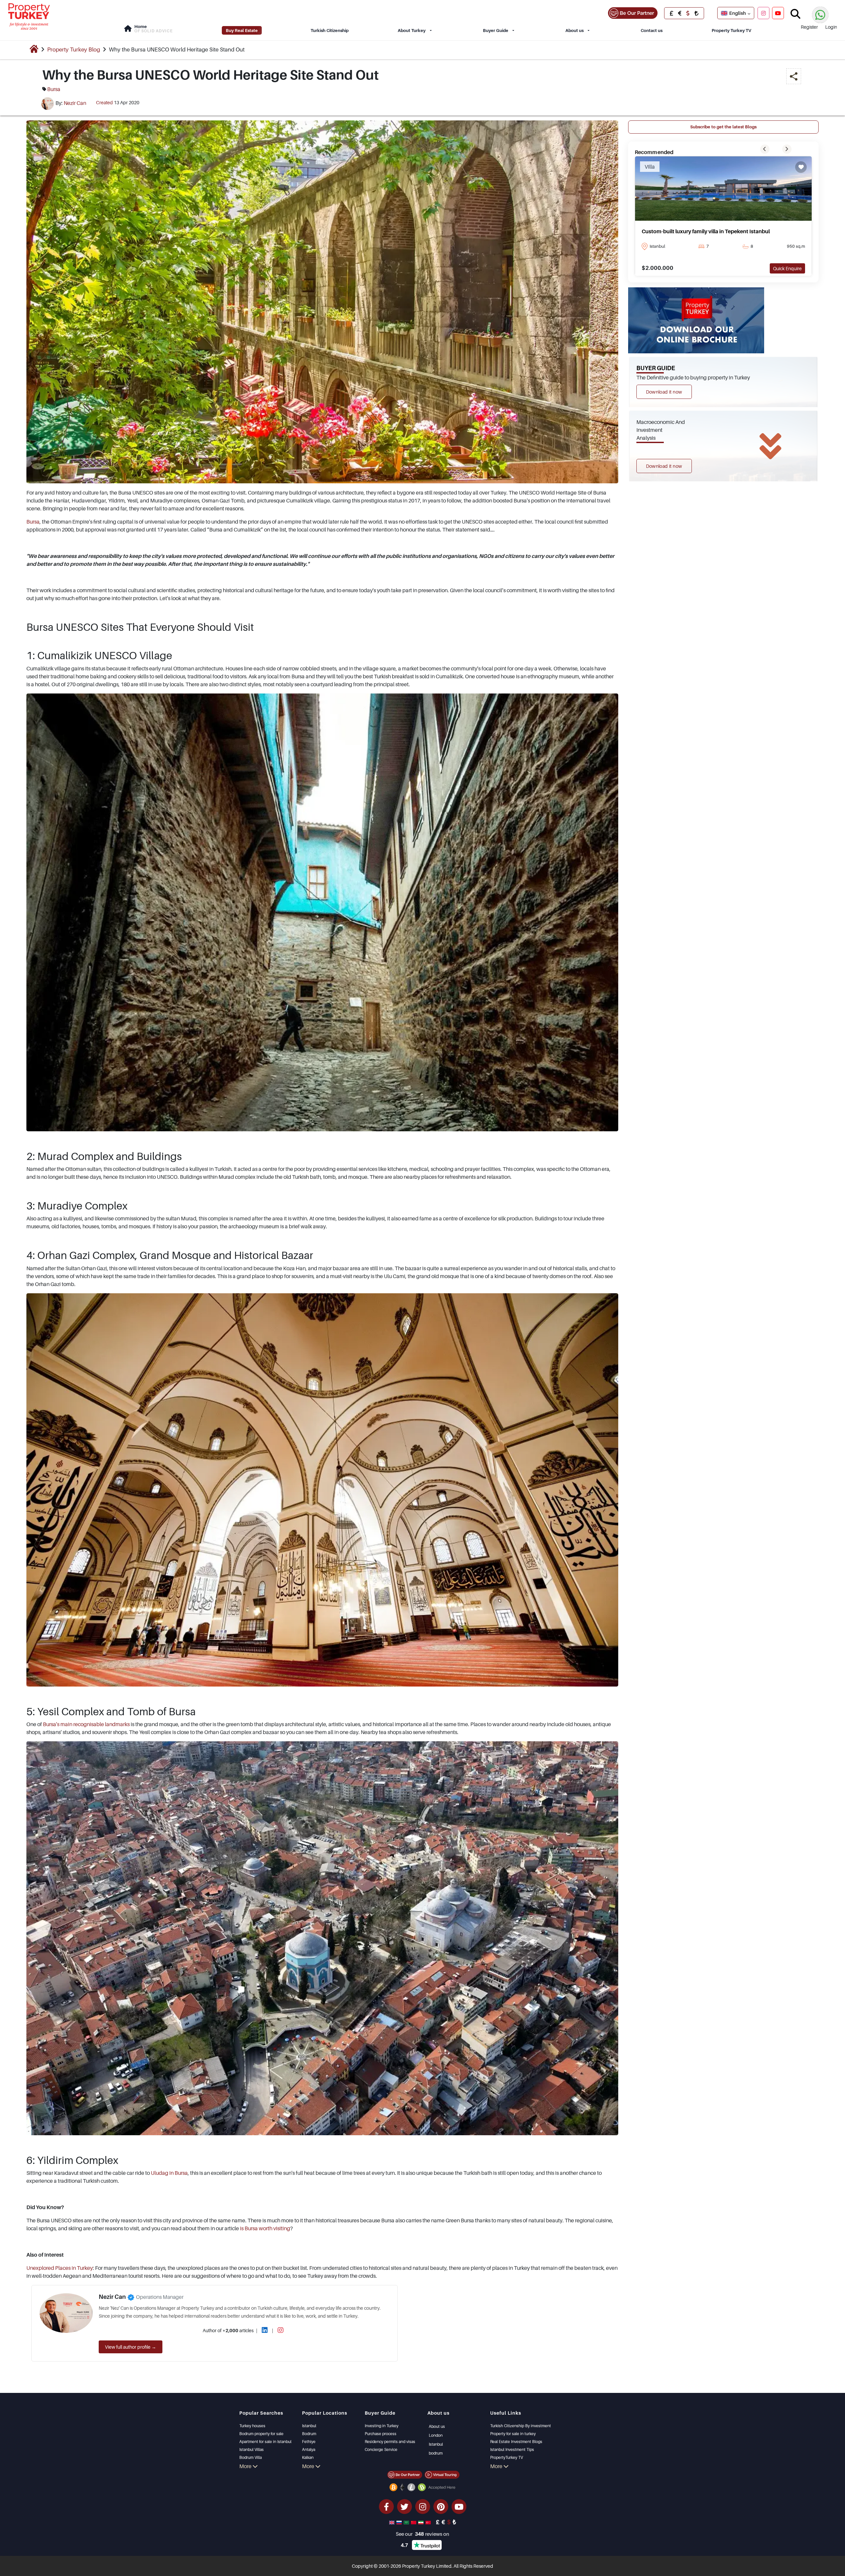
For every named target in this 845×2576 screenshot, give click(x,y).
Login (831, 27)
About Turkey (412, 30)
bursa (54, 89)
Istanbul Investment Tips (512, 2449)
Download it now (664, 392)
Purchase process (381, 2434)
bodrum (436, 2453)
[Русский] (400, 2522)
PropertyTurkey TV (507, 2457)
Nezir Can (75, 103)
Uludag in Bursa (169, 2173)
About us (575, 30)
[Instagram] (763, 13)
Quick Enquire (787, 268)
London (436, 2435)
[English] (392, 2522)
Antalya (309, 2449)
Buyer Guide (496, 30)
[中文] (414, 2522)
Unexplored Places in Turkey (60, 2268)
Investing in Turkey (382, 2426)
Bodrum (309, 2434)
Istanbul (309, 2426)
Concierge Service (381, 2449)
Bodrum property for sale (261, 2434)
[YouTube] (778, 13)
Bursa (33, 522)
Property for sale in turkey (513, 2434)
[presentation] (765, 149)
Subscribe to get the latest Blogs (723, 127)
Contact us (652, 30)
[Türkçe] (429, 2522)
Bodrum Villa (251, 2457)
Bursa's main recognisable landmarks (86, 1724)
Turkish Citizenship (330, 30)
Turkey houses (252, 2426)
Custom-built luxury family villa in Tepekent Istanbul (706, 231)
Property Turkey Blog (74, 49)
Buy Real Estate (242, 30)
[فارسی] (422, 2522)
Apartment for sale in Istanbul (265, 2442)
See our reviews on (422, 2534)
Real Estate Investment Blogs (516, 2442)
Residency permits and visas (390, 2442)
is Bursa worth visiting (265, 2228)
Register (809, 27)
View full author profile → (131, 2347)
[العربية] (407, 2522)
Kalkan (308, 2457)
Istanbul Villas (252, 2449)
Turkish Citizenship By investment (521, 2426)
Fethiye (309, 2442)
